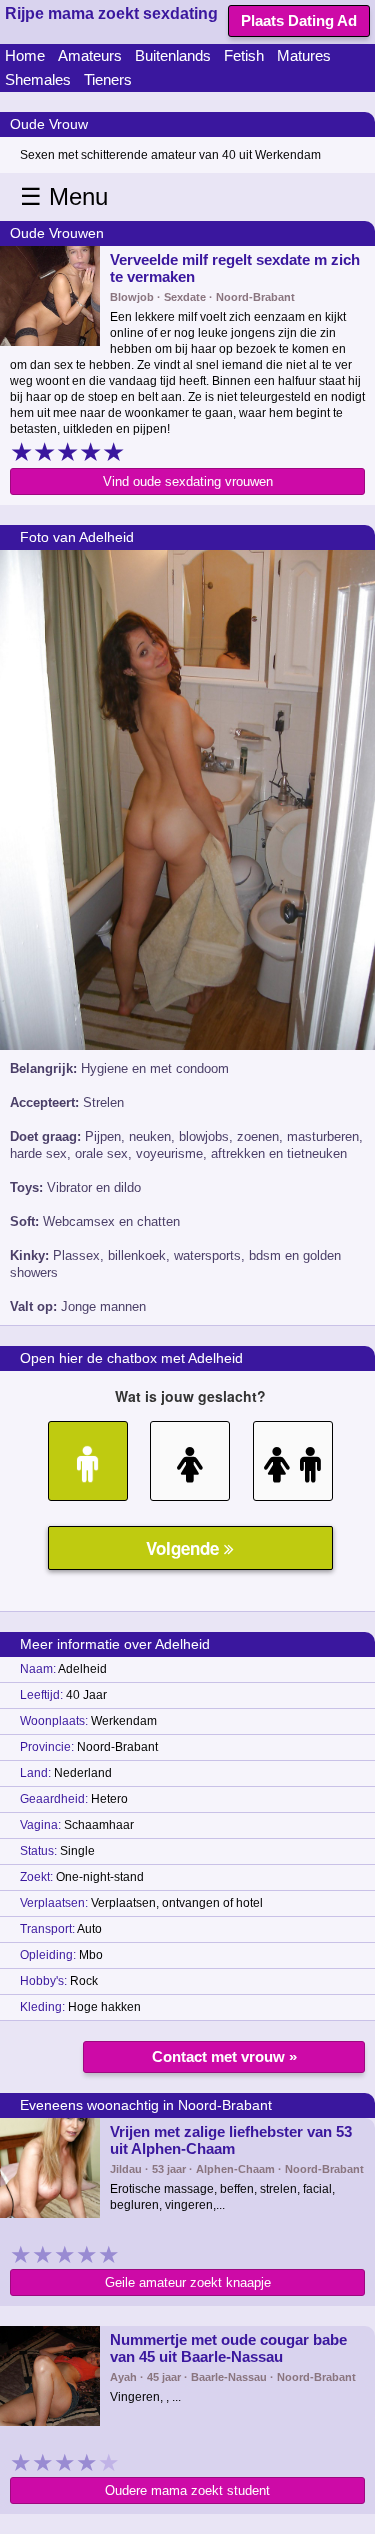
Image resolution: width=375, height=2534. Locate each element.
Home (25, 55)
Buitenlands (173, 55)
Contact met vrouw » (224, 2056)
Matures (304, 55)
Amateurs (90, 55)
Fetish (244, 55)
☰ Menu (64, 196)
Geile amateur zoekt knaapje (188, 2282)
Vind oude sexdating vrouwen (188, 481)
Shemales (38, 79)
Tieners (108, 79)
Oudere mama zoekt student (187, 2490)
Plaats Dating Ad (299, 20)
